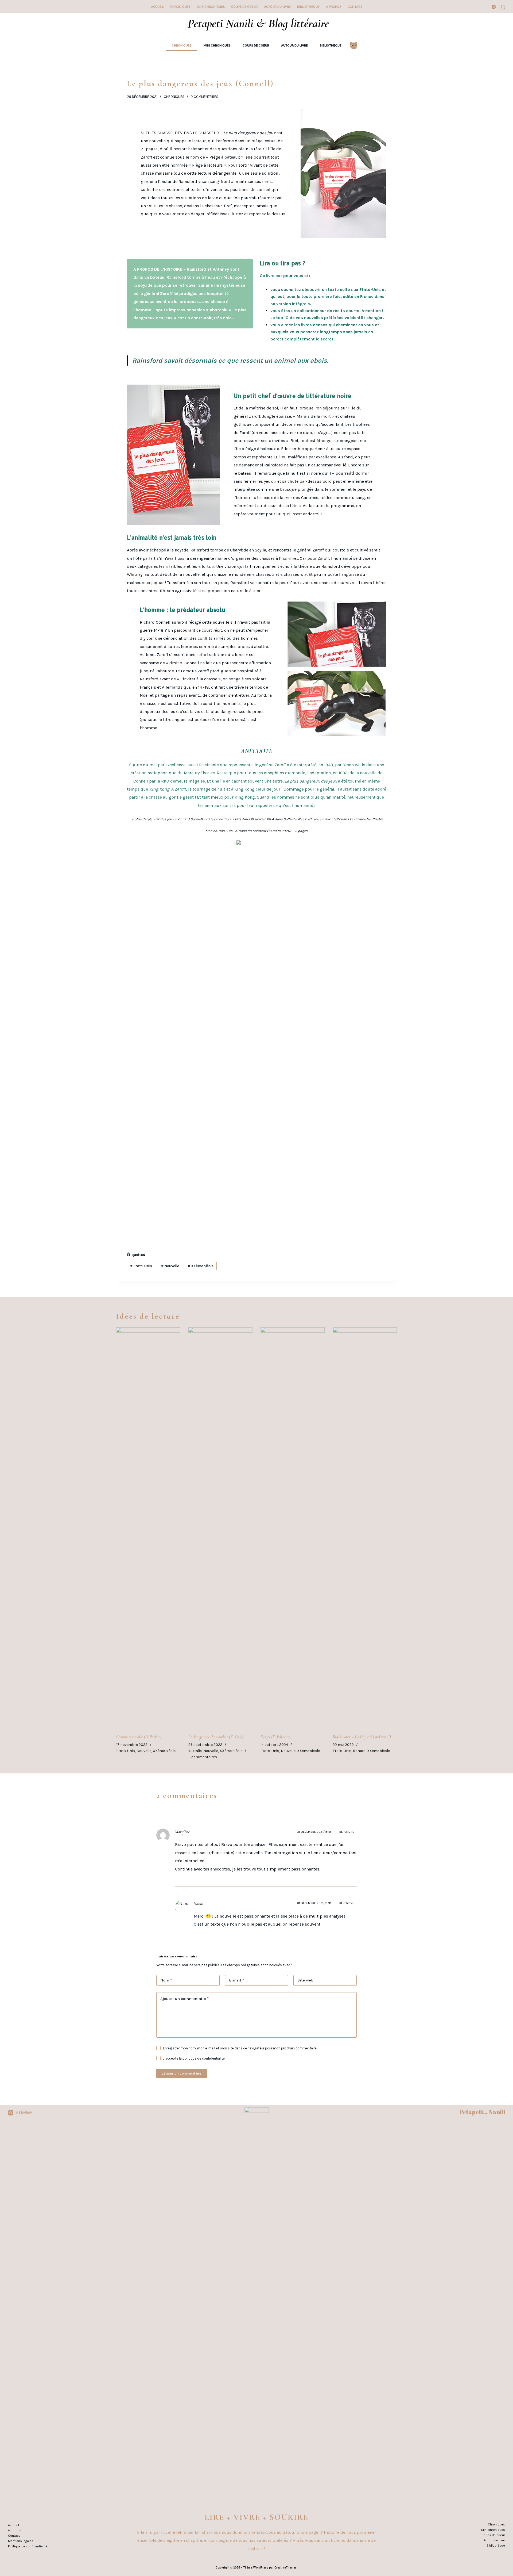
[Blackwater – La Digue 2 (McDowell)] (365, 1528)
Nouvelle (170, 1266)
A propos (334, 7)
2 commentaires (205, 97)
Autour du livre (277, 7)
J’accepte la (194, 2058)
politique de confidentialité (204, 2058)
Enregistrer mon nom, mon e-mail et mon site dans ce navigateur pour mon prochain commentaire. (240, 2048)
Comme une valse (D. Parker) (139, 1737)
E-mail (236, 1980)
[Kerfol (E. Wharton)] (293, 1528)
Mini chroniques (211, 7)
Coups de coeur (244, 7)
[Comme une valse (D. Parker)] (148, 1528)
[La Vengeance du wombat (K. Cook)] (220, 1528)
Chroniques (180, 7)
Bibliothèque (308, 7)
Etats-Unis (141, 1266)
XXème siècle (201, 1266)
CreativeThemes (285, 2567)
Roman (359, 1751)
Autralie (195, 1751)
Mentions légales (21, 2541)
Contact (355, 7)
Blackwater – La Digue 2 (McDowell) (362, 1737)
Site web (305, 1980)
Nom (166, 1980)
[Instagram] (494, 7)
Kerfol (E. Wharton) (276, 1737)
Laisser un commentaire (182, 2073)
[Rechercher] (503, 7)
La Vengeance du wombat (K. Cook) (216, 1737)
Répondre (347, 1832)
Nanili (199, 1904)
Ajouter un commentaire (184, 1999)
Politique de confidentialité (28, 2546)
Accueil (157, 7)
